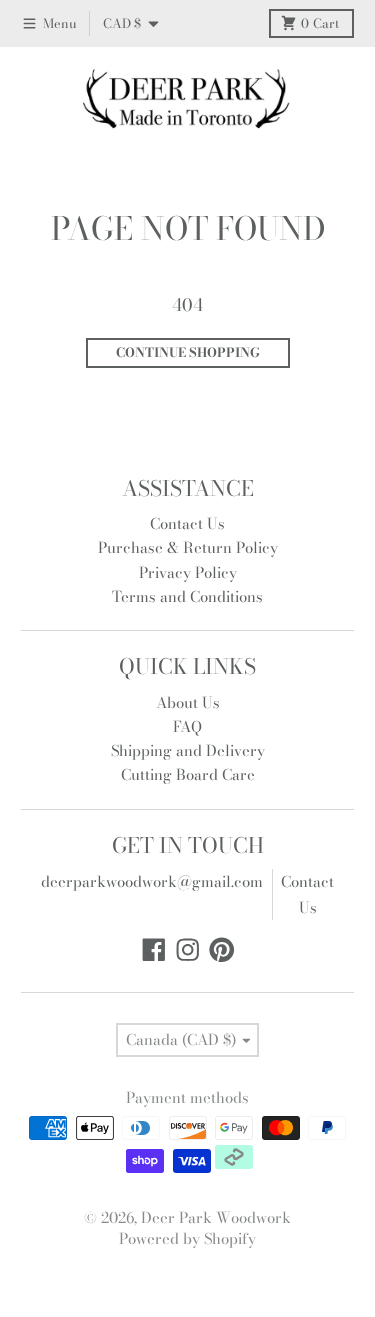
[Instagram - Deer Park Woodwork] (188, 950)
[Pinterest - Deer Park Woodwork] (222, 950)
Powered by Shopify (187, 1238)
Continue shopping (188, 352)
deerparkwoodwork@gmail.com (152, 881)
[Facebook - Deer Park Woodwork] (154, 950)
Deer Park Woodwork (216, 1217)
